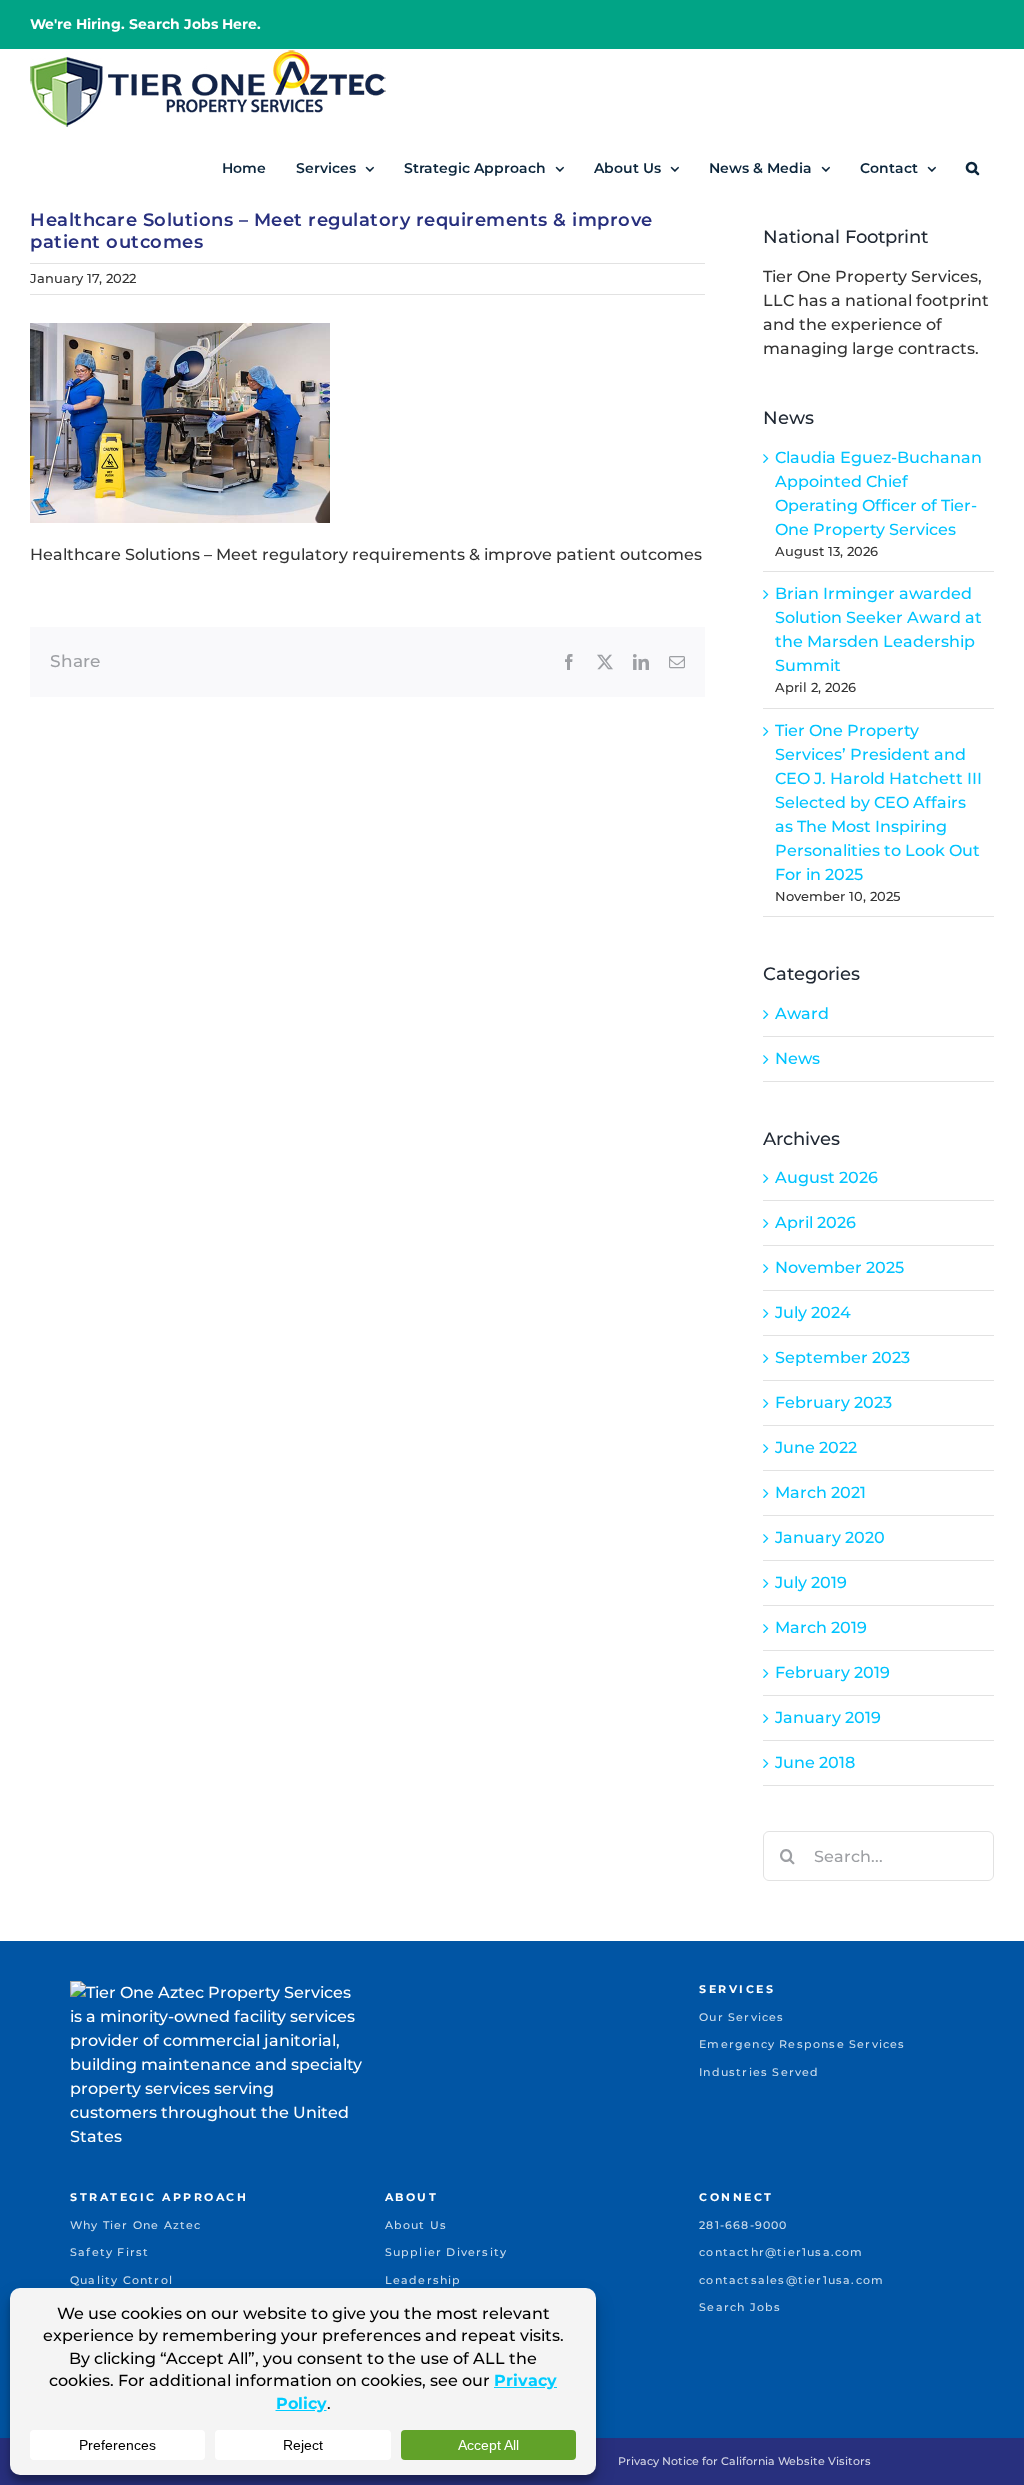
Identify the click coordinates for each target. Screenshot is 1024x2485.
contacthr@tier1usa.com (781, 2252)
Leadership (423, 2280)
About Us (416, 2225)
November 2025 (839, 1267)
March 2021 (820, 1492)
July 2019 (811, 1582)
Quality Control (121, 2280)
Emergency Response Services (802, 2044)
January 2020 (830, 1537)
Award (802, 1013)
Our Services (741, 2017)
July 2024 (813, 1312)
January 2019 (828, 1717)
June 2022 (816, 1447)
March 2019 (821, 1627)
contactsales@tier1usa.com (791, 2280)
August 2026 (826, 1177)
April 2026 (815, 1222)
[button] (972, 168)
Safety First (109, 2252)
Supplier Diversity (446, 2252)
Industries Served (759, 2072)
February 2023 (833, 1402)
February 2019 (832, 1672)
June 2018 (815, 1762)
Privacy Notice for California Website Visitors (744, 2461)
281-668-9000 (743, 2225)
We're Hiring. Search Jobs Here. (145, 24)
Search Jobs (740, 2307)
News (797, 1058)
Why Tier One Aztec (136, 2225)
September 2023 (842, 1357)
